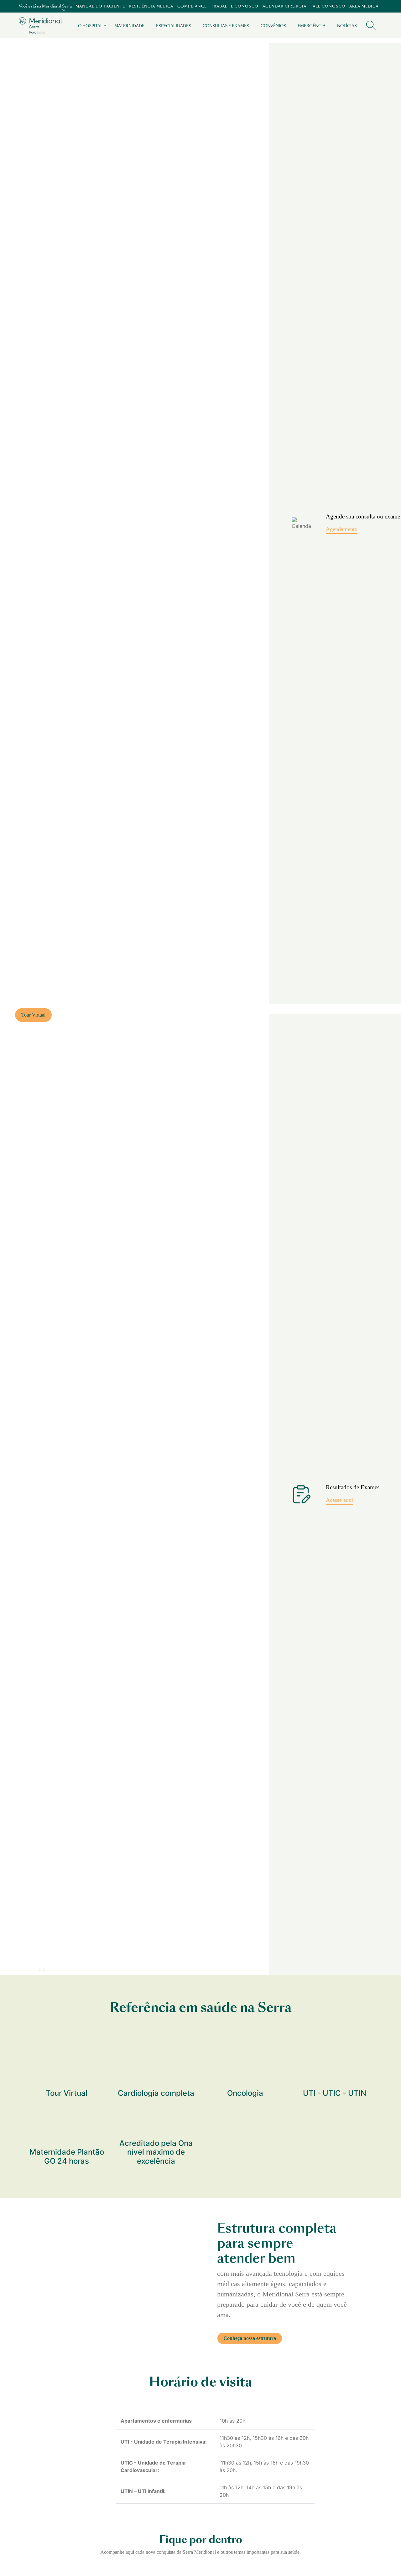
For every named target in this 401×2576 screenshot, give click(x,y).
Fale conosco (328, 6)
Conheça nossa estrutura (250, 2338)
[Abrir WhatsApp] (385, 2560)
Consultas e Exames (226, 26)
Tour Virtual (33, 1015)
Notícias (347, 26)
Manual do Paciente (100, 6)
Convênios (273, 26)
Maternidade (129, 26)
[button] (20, 1971)
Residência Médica (151, 6)
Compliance (192, 6)
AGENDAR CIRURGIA (284, 6)
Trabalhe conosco (235, 6)
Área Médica (364, 6)
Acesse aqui (339, 1500)
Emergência (312, 26)
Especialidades (174, 26)
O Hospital (90, 26)
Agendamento (342, 529)
